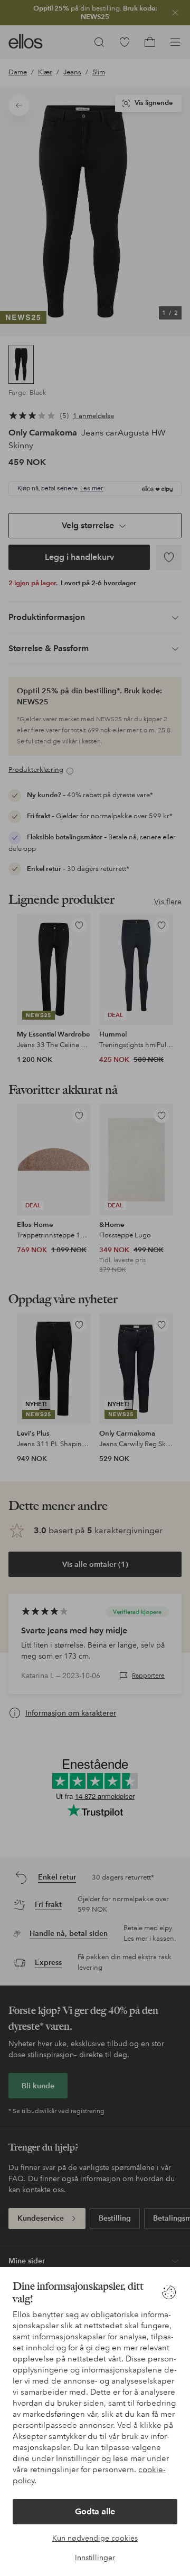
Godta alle (95, 2511)
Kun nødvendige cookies (95, 2538)
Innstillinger (95, 2558)
